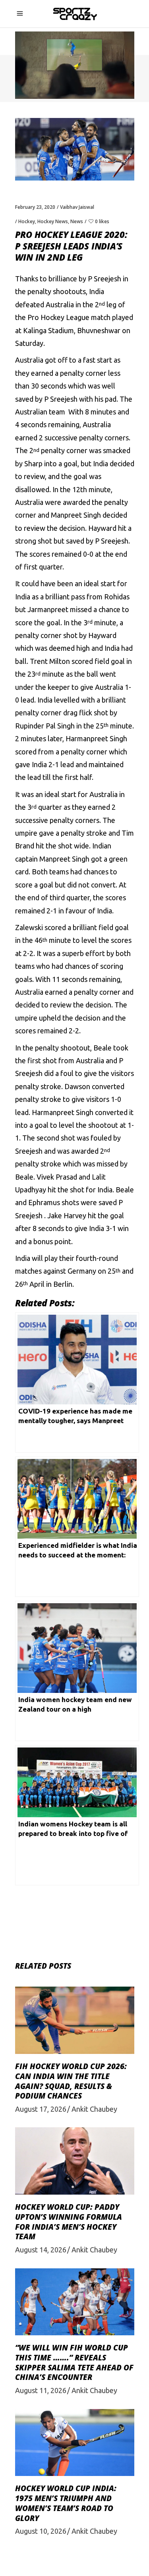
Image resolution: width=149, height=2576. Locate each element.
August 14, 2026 (41, 2250)
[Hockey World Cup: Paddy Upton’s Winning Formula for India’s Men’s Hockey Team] (75, 2161)
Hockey (27, 221)
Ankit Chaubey (94, 2109)
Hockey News (53, 221)
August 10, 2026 (41, 2531)
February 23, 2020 (35, 207)
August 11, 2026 (41, 2390)
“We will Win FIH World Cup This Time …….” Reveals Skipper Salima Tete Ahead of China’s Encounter (74, 2362)
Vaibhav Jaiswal (77, 207)
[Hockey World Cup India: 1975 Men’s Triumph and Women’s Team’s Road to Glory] (75, 2443)
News (77, 221)
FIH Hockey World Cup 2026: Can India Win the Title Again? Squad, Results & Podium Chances (71, 2081)
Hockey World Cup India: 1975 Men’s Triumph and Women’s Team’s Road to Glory (66, 2503)
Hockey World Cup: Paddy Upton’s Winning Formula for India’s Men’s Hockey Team (69, 2222)
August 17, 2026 (41, 2109)
